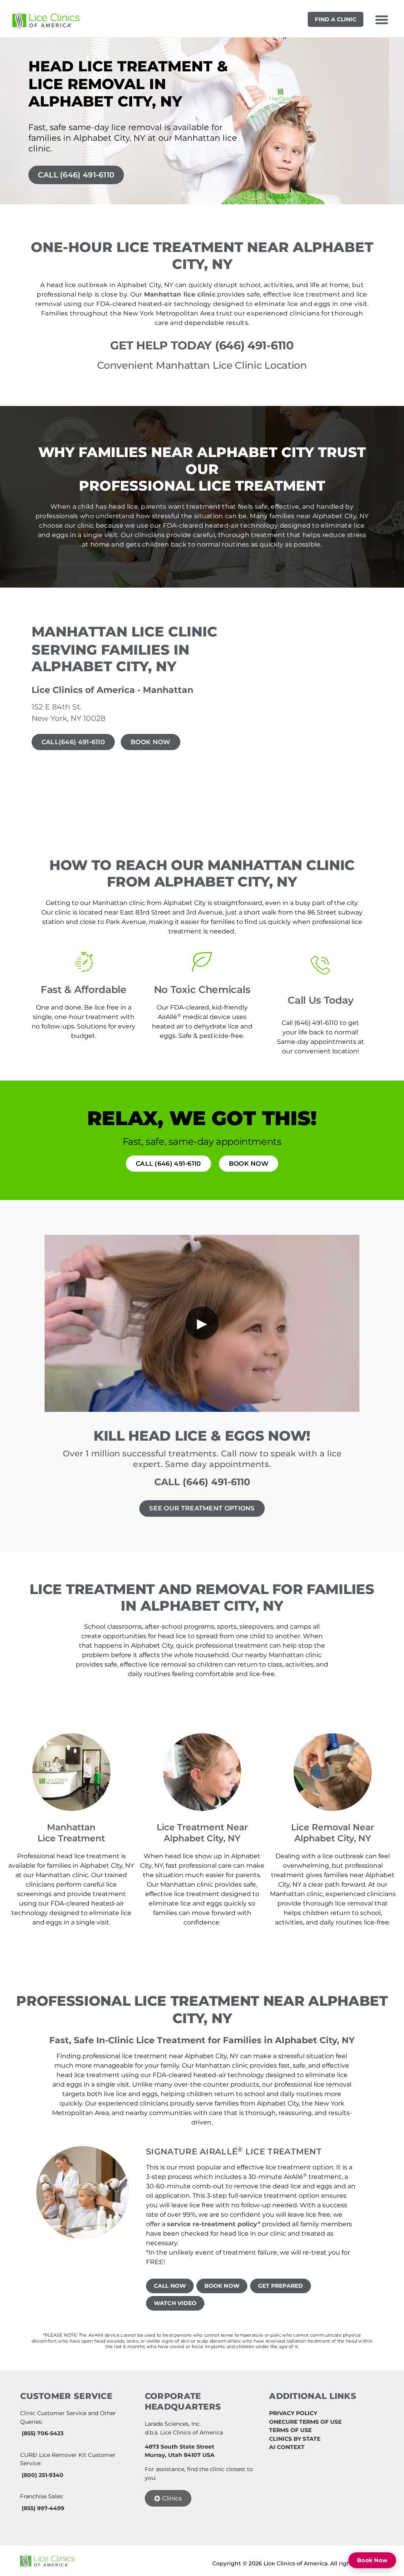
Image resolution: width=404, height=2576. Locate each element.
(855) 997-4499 (43, 2508)
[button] (382, 20)
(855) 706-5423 (43, 2433)
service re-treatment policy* (214, 2224)
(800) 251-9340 (43, 2475)
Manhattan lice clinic (180, 294)
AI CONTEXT (287, 2447)
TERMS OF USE (290, 2430)
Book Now (372, 2560)
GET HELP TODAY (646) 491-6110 (202, 345)
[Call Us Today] (320, 965)
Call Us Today (320, 1000)
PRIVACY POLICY (293, 2413)
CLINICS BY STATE (295, 2439)
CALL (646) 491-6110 (202, 1482)
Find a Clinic (336, 19)
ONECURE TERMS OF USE (305, 2422)
